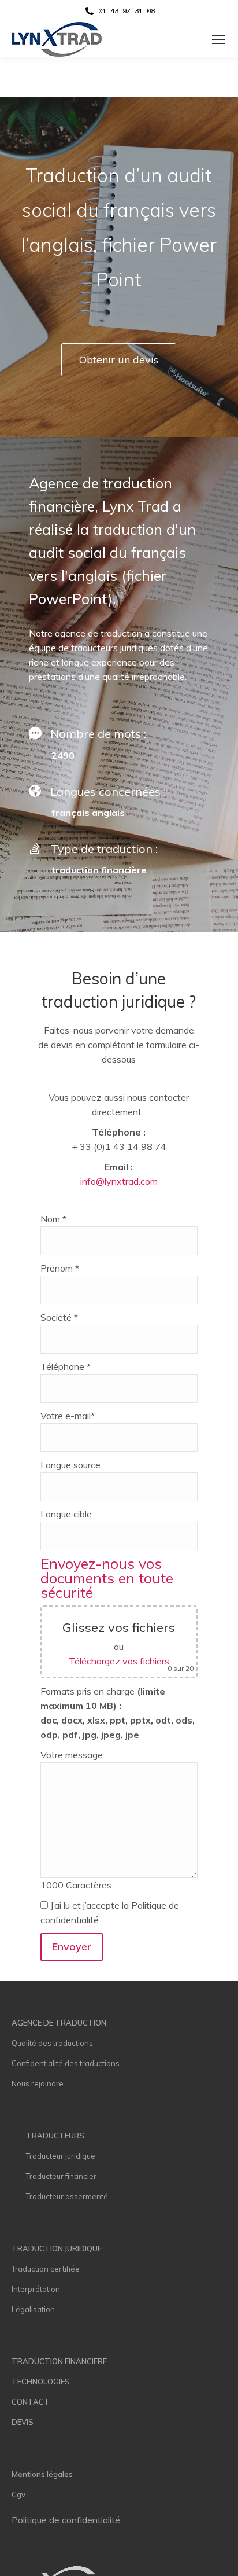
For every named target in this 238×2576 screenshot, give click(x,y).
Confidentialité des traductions (66, 2063)
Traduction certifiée (46, 2269)
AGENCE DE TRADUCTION (59, 2023)
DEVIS (23, 2422)
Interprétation (36, 2289)
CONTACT (31, 2402)
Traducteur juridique (61, 2156)
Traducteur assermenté (67, 2196)
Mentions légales (42, 2474)
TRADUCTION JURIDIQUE (57, 2248)
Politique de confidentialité (66, 2520)
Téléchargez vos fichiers (119, 1661)
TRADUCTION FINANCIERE (59, 2361)
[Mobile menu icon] (218, 39)
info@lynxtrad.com (119, 1181)
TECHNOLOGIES (41, 2382)
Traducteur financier (61, 2176)
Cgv (18, 2494)
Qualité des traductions (52, 2043)
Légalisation (33, 2309)
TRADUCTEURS (55, 2136)
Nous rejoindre (38, 2083)
